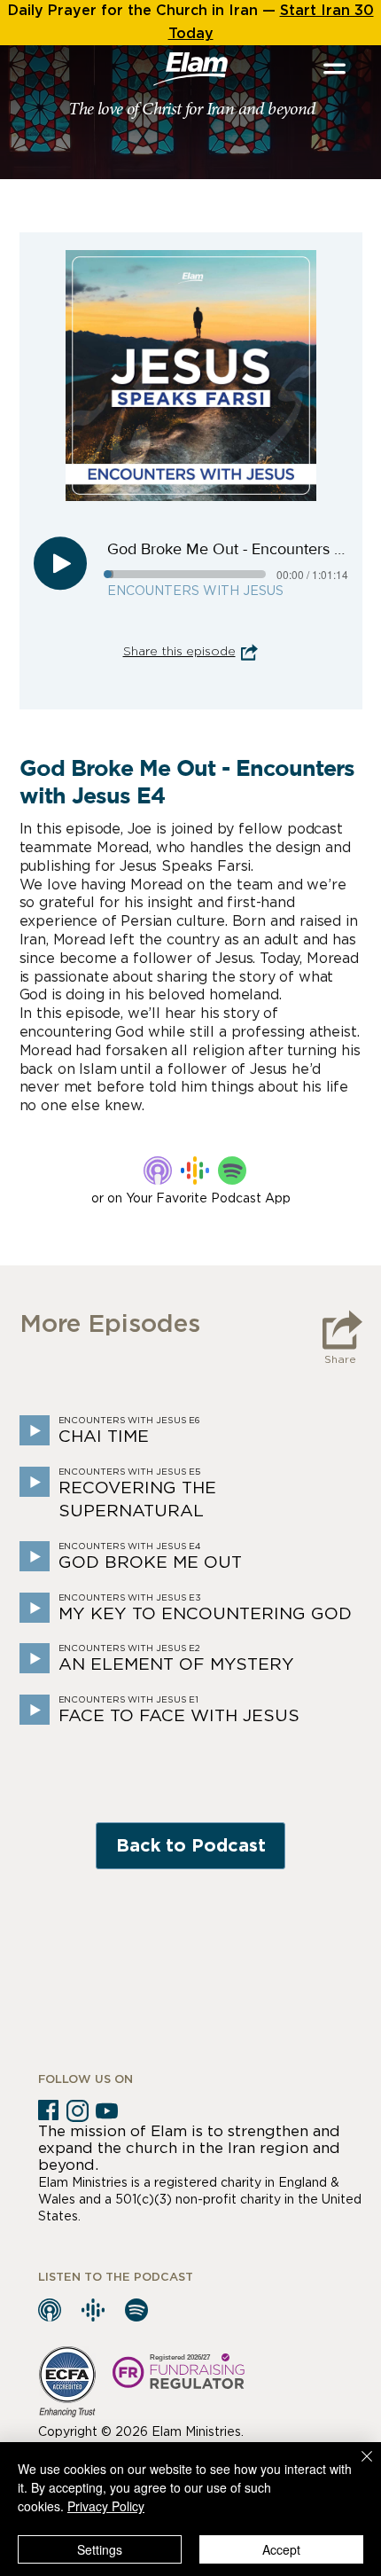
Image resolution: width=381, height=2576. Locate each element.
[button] (334, 69)
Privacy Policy (106, 2506)
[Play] (60, 563)
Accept (281, 2549)
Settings (100, 2549)
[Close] (356, 2467)
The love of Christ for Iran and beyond (191, 110)
